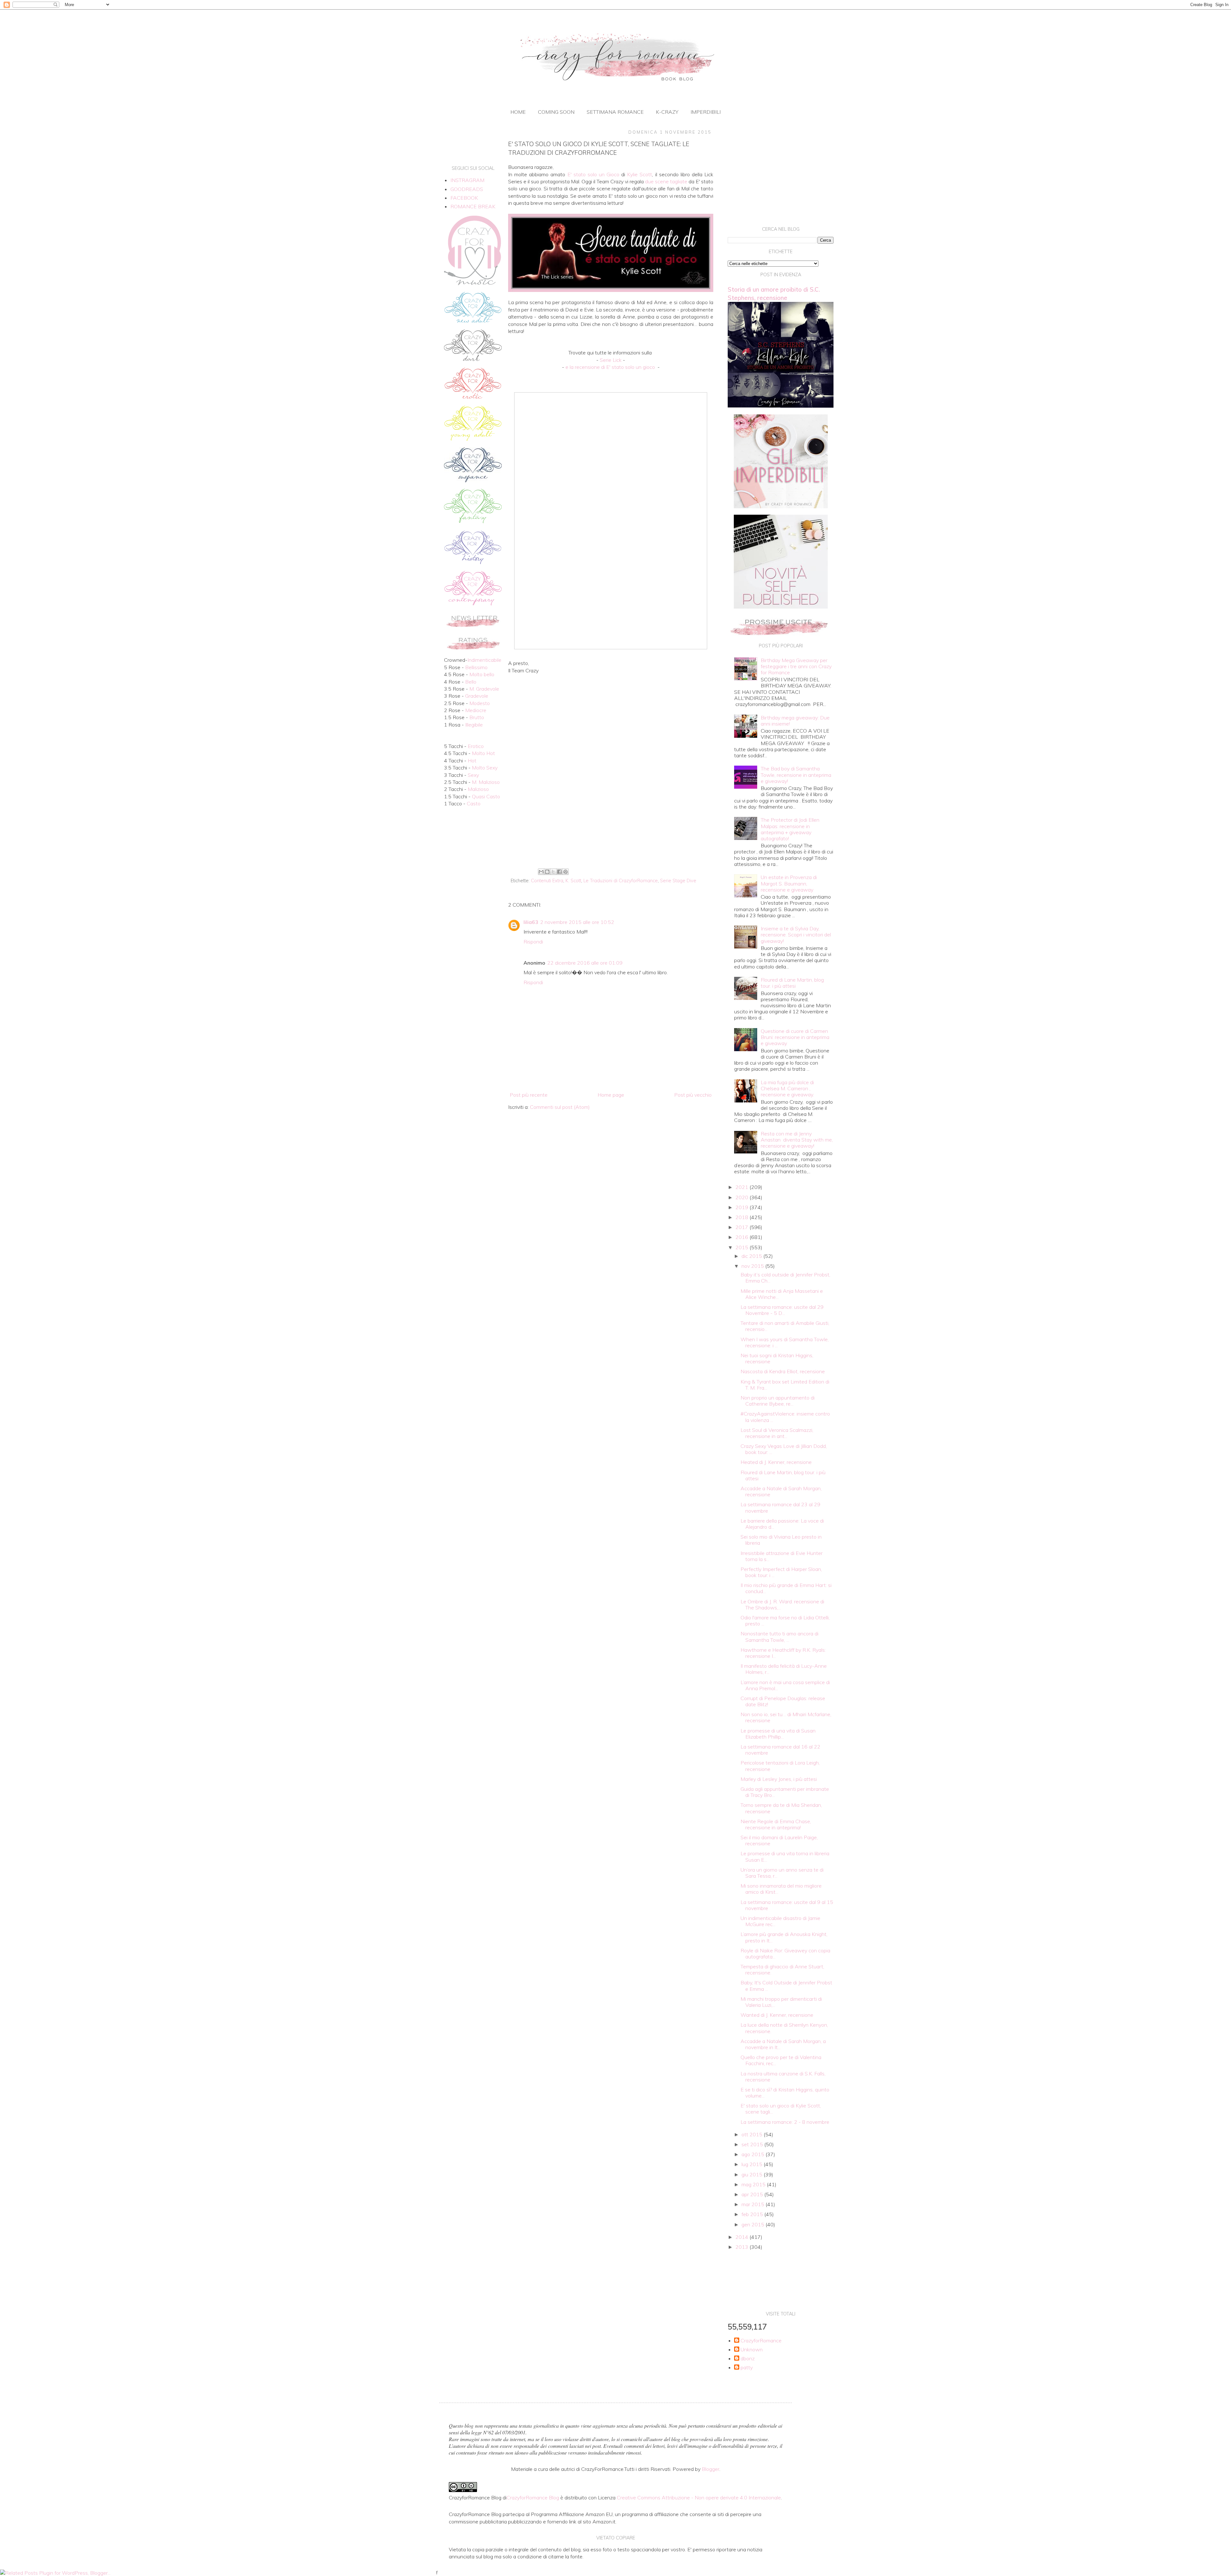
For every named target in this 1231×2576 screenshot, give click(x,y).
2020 (742, 1197)
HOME (518, 112)
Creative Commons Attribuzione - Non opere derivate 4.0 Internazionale (699, 2497)
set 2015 (753, 2144)
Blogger (711, 2469)
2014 (742, 2237)
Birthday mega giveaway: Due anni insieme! (795, 721)
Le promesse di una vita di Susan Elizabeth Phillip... (778, 1734)
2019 (742, 1207)
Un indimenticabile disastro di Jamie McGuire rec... (780, 1921)
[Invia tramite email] (541, 872)
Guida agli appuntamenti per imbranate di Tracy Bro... (785, 1792)
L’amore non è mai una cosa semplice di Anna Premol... (785, 1685)
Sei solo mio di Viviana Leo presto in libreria (781, 1540)
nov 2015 (753, 1266)
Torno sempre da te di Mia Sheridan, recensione (781, 1808)
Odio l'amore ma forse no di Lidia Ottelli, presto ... (785, 1620)
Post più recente (529, 1095)
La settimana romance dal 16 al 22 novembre (780, 1750)
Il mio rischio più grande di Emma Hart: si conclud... (786, 1588)
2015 (742, 1247)
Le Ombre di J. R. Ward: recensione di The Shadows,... (782, 1604)
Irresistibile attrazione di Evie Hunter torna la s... (782, 1556)
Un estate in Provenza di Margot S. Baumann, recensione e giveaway (789, 883)
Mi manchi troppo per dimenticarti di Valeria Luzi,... (781, 2002)
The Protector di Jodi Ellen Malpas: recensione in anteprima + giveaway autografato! (790, 829)
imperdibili (706, 112)
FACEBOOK (464, 198)
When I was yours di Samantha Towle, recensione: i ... (785, 1342)
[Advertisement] (611, 813)
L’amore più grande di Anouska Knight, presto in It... (784, 1937)
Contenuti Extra (547, 881)
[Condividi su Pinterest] (565, 872)
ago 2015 (754, 2154)
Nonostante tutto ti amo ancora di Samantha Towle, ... (779, 1637)
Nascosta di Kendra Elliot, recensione (783, 1371)
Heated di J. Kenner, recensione (776, 1462)
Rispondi (533, 942)
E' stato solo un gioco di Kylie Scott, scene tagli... (781, 2109)
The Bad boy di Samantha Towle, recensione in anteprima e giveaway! (796, 775)
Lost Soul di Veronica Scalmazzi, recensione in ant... (777, 1433)
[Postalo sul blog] (547, 872)
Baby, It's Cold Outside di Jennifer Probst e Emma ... (786, 1986)
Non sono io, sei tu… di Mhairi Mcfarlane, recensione (786, 1717)
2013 (742, 2247)
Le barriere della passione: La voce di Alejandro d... (782, 1524)
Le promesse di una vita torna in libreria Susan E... (785, 1856)
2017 (742, 1227)
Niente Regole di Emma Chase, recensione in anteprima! (776, 1824)
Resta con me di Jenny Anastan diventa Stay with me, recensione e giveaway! (797, 1140)
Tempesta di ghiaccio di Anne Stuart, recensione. (782, 1969)
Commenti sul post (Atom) (560, 1107)
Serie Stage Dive (678, 881)
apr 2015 (753, 2194)
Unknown (752, 2350)
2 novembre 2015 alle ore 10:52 (577, 922)
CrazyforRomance (761, 2341)
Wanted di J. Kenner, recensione (777, 2015)
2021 (742, 1187)
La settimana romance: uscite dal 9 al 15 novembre (787, 1905)
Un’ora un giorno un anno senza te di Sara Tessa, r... (782, 1873)
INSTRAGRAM (467, 180)
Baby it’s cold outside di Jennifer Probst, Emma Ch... (785, 1278)
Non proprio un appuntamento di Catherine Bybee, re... (778, 1401)
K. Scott (573, 881)
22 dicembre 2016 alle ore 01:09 (585, 963)
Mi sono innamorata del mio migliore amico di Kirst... (781, 1889)
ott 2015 (753, 2134)
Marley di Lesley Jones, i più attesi (779, 1779)
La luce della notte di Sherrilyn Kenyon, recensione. (784, 2028)
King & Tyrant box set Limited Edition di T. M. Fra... (785, 1385)
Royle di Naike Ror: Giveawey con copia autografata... (785, 1953)
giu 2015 (753, 2174)
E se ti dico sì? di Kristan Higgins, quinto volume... (785, 2093)
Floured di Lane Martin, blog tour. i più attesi (792, 983)
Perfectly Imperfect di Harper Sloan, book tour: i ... (781, 1572)
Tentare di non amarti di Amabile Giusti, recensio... (785, 1326)
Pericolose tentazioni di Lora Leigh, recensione (780, 1766)
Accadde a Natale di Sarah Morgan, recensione (781, 1491)
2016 (742, 1237)
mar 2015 (754, 2204)
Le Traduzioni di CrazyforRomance (621, 881)
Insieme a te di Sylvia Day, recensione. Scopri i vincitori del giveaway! (796, 935)
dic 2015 (752, 1256)
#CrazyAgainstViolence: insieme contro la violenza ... (785, 1417)
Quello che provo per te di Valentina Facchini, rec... (781, 2060)
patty (747, 2368)
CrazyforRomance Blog (533, 2497)
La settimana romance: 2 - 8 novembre (785, 2122)
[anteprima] (781, 506)
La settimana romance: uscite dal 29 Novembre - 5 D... (782, 1310)
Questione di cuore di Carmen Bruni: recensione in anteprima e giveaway (795, 1037)
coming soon (556, 112)
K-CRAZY (667, 112)
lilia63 (531, 922)
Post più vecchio (693, 1095)
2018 (742, 1217)
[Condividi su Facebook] (559, 872)
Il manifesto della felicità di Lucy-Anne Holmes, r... (784, 1669)
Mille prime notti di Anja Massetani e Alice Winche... (782, 1294)
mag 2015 (754, 2184)
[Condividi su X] (553, 872)
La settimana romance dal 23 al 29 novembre (780, 1507)
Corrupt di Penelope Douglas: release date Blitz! (783, 1701)
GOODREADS (467, 189)
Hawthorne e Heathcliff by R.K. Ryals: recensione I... (783, 1653)
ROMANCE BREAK (473, 206)
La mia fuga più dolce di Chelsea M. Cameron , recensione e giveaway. (787, 1088)
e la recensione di (610, 367)
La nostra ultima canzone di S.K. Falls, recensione (783, 2077)
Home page (611, 1095)
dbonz (748, 2359)
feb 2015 (753, 2214)
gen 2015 (754, 2224)
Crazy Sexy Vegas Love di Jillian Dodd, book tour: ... (784, 1449)
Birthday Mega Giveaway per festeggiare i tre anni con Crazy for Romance (796, 666)
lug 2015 (753, 2164)
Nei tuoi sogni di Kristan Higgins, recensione (777, 1358)
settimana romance (615, 112)
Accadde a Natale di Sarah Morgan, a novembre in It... (783, 2044)
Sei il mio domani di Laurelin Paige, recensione (779, 1840)
